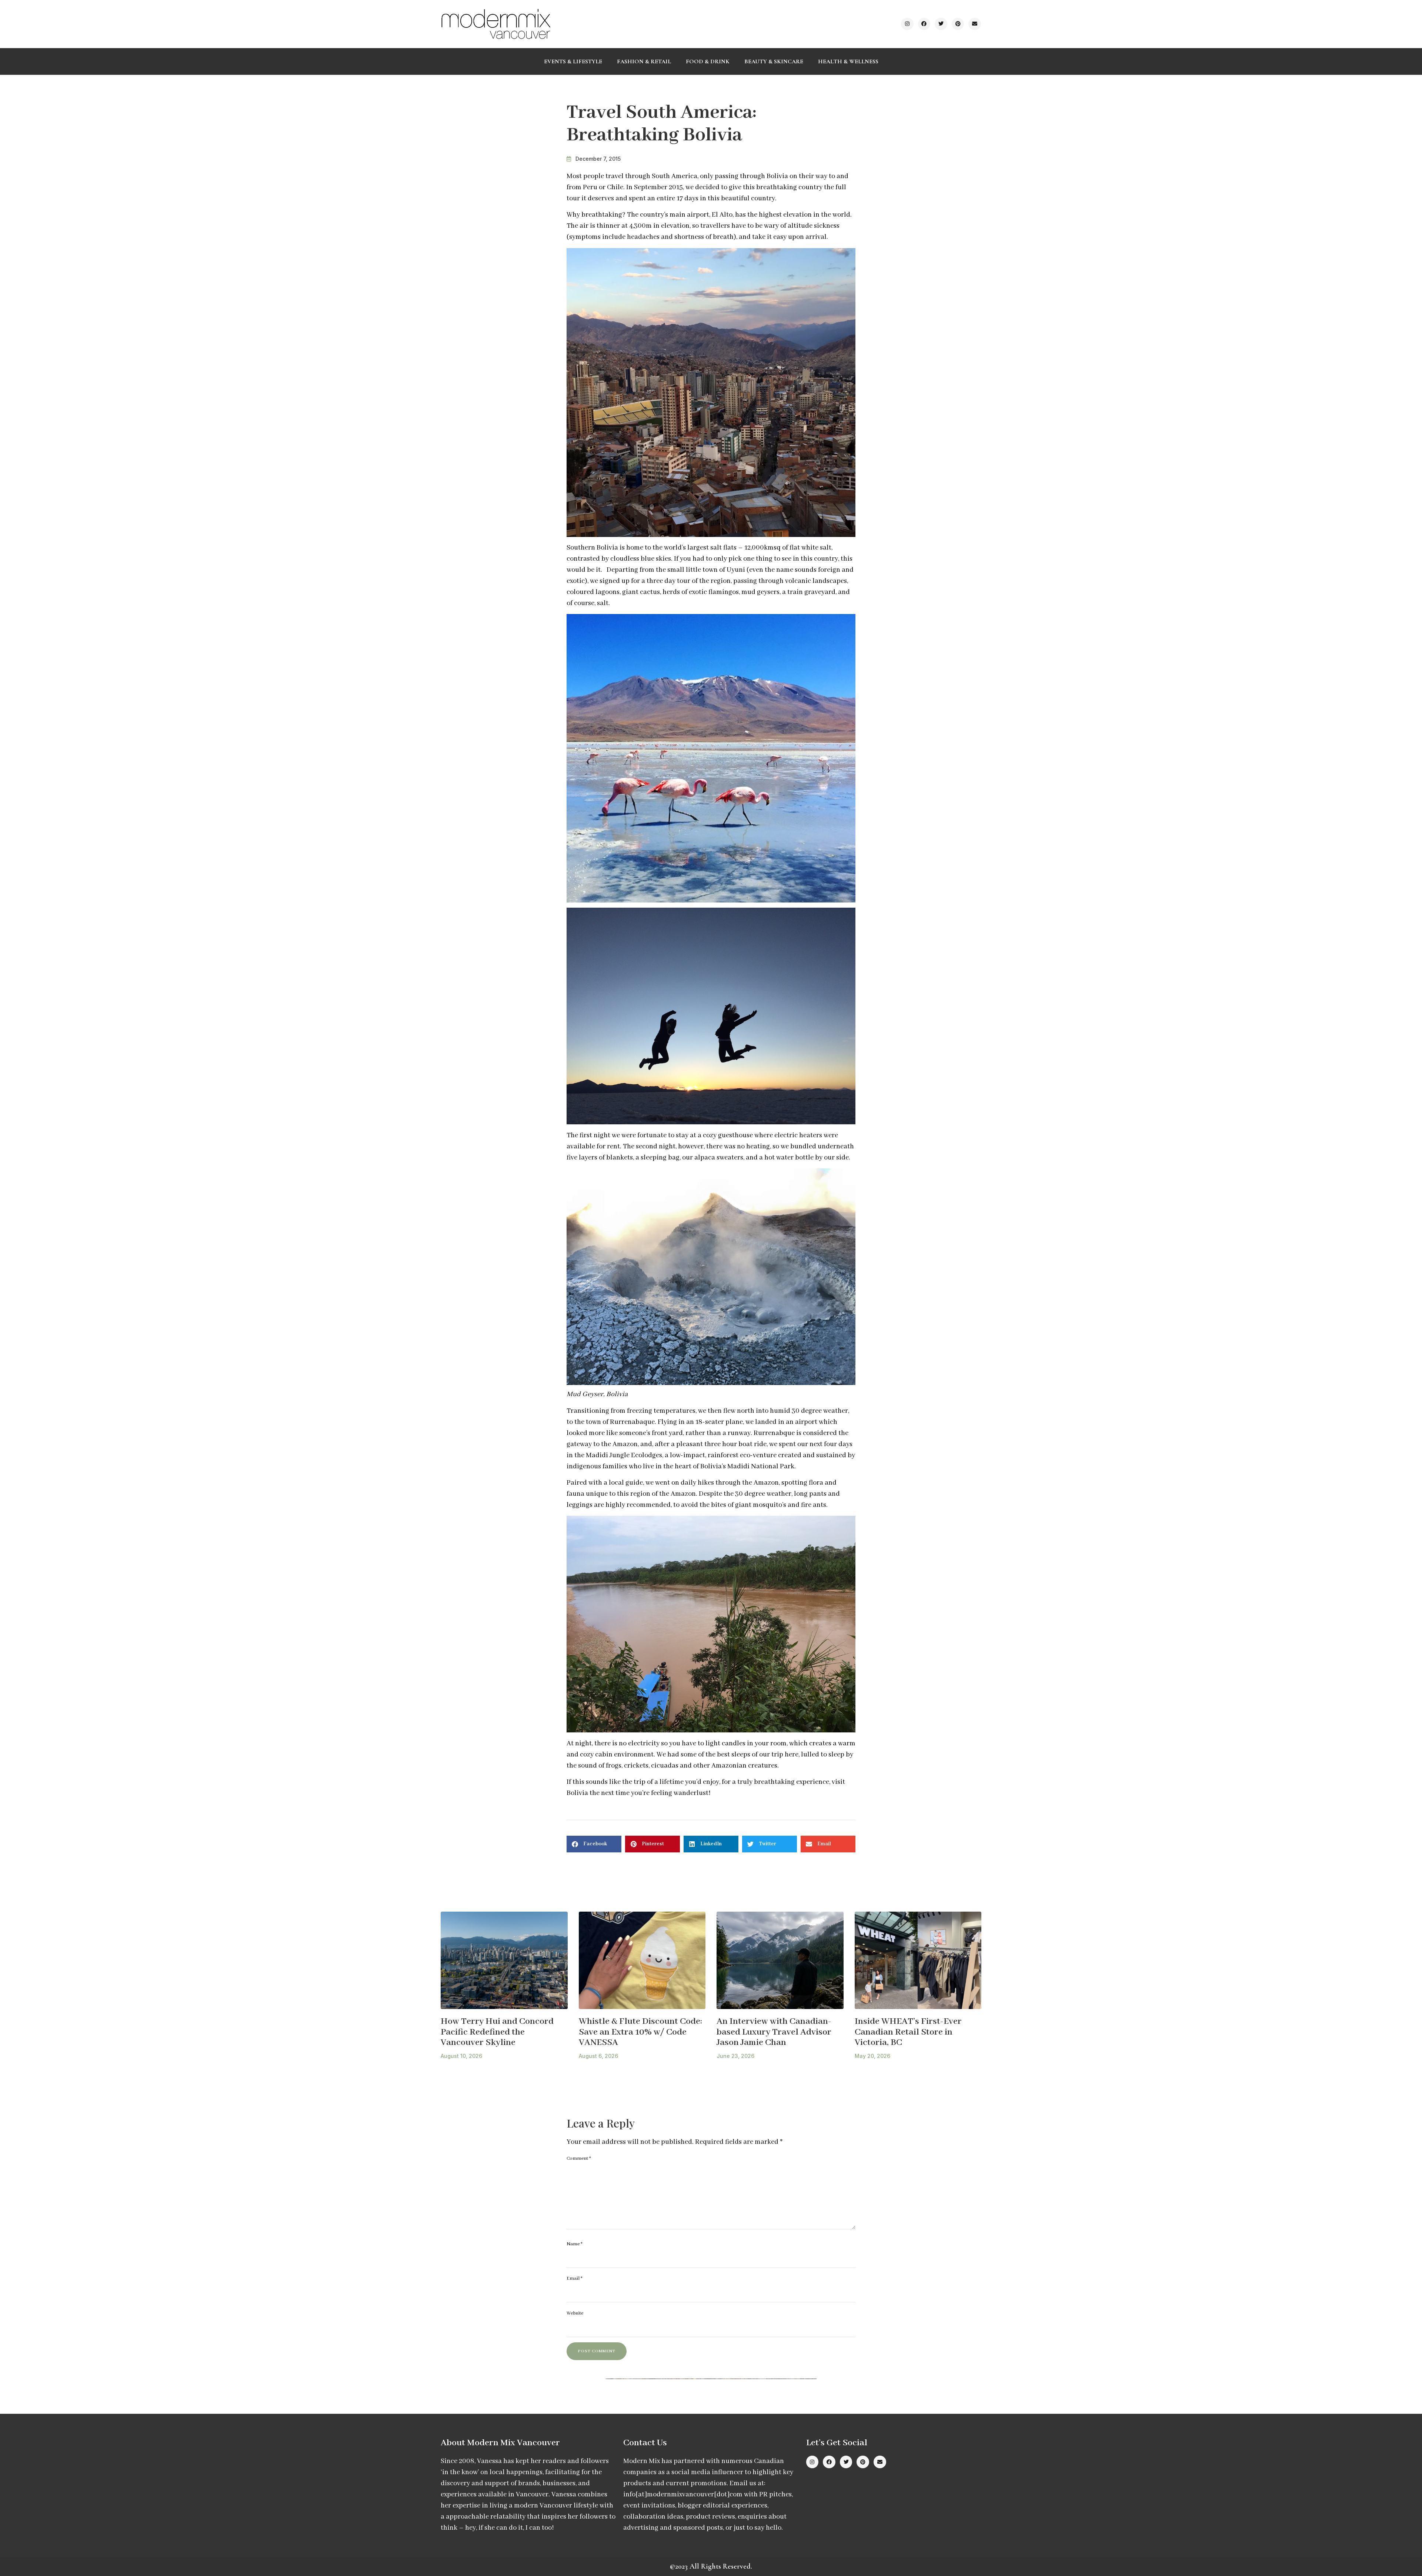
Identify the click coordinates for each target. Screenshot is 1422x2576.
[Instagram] (907, 24)
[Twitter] (941, 24)
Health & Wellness (848, 61)
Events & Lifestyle (573, 61)
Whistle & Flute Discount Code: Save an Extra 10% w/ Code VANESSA (640, 2032)
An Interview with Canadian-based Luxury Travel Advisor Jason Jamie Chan (774, 2032)
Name (575, 2244)
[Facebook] (924, 24)
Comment (579, 2158)
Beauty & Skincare (774, 61)
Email (575, 2278)
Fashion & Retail (644, 61)
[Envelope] (975, 24)
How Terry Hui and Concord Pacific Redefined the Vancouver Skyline (497, 2032)
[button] (594, 1844)
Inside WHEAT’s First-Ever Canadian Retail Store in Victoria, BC (908, 2032)
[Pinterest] (958, 24)
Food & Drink (708, 61)
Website (575, 2313)
